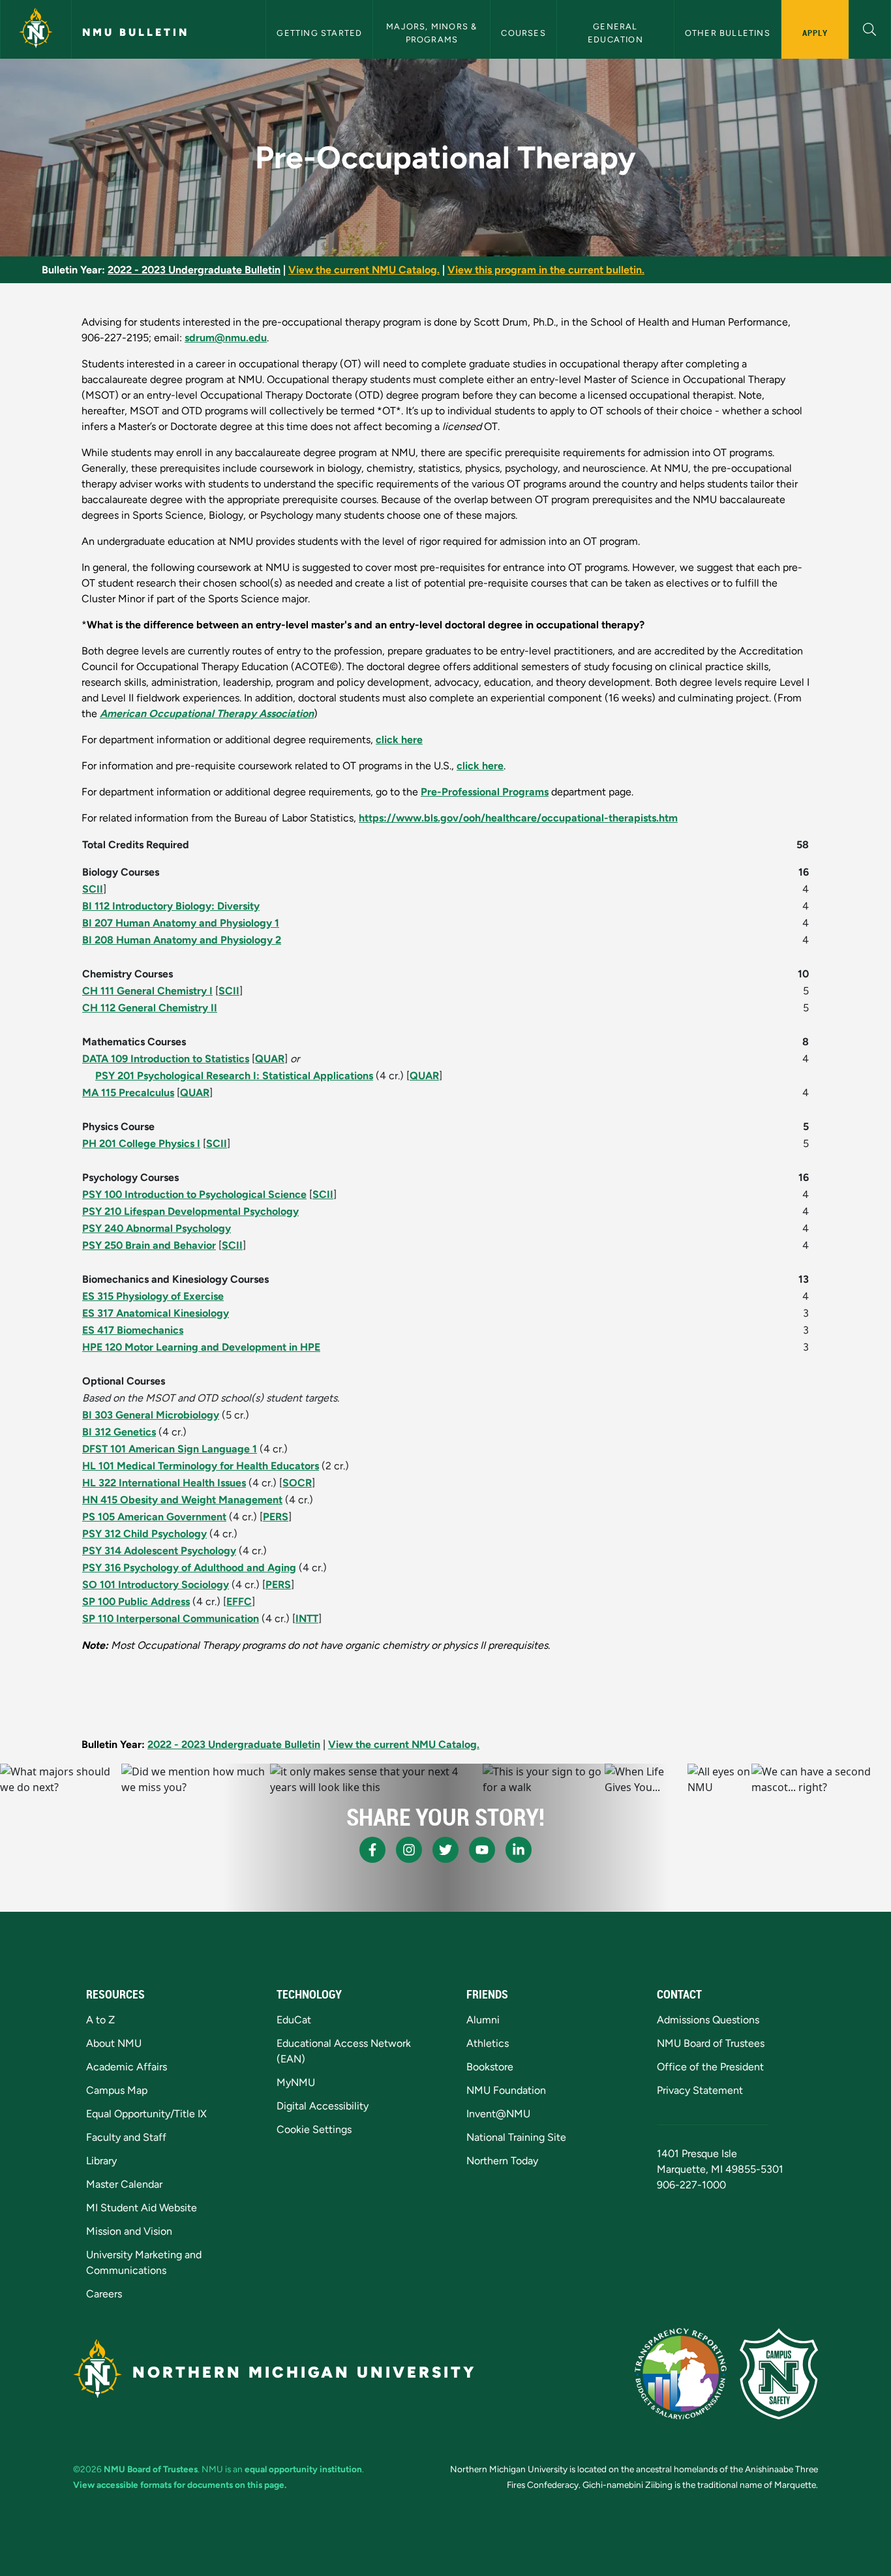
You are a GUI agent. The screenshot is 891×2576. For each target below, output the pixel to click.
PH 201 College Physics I (141, 1143)
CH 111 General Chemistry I (147, 991)
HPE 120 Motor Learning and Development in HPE (201, 1347)
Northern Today (502, 2161)
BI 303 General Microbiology (151, 1415)
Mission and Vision (129, 2231)
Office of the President (710, 2067)
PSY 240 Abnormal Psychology (157, 1228)
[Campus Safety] (779, 2374)
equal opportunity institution (303, 2469)
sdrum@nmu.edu (226, 338)
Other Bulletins (728, 33)
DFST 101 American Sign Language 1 (170, 1449)
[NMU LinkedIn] (519, 1850)
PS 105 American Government (154, 1517)
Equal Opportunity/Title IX (146, 2114)
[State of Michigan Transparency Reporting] (681, 2374)
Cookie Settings (314, 2129)
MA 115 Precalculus (128, 1093)
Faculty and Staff (126, 2137)
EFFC (239, 1602)
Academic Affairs (127, 2067)
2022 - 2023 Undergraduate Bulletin (194, 270)
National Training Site (516, 2137)
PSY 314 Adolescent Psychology (159, 1551)
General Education (615, 33)
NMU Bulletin (136, 32)
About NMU (114, 2043)
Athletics (488, 2043)
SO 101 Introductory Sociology (156, 1585)
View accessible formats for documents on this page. (180, 2485)
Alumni (483, 2020)
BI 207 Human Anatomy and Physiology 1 (181, 923)
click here (399, 740)
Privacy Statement (700, 2090)
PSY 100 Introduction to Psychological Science (194, 1194)
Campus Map (117, 2090)
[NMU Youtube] (482, 1850)
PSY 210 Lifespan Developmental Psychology (190, 1211)
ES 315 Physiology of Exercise (153, 1296)
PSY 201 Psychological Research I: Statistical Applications (234, 1076)
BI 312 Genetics (119, 1432)
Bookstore (490, 2067)
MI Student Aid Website (142, 2208)
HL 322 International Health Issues (164, 1483)
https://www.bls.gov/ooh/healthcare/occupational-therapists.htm (518, 818)
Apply (815, 33)
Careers (104, 2294)
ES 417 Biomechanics (133, 1330)
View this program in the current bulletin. (546, 270)
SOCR (297, 1483)
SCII (93, 889)
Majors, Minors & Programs (433, 33)
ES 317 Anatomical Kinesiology (156, 1313)
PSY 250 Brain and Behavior (149, 1245)
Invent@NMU (498, 2114)
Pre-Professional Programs (485, 792)
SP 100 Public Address (136, 1602)
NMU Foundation (506, 2090)
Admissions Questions (708, 2020)
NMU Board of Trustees (711, 2043)
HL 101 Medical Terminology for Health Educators (201, 1466)
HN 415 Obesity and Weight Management (182, 1500)
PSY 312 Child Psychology (144, 1534)
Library (101, 2161)
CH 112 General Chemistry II (150, 1008)
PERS (276, 1517)
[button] (870, 28)
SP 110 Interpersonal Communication (171, 1618)
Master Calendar (124, 2184)
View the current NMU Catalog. (364, 270)
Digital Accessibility (323, 2106)
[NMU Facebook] (372, 1850)
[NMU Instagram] (409, 1850)
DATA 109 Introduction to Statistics (166, 1059)
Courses (523, 33)
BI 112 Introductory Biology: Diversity (171, 906)
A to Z (100, 2020)
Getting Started (319, 33)
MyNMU (296, 2082)
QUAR (270, 1059)
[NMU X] (445, 1850)
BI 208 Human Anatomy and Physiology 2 (182, 940)
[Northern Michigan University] (36, 29)
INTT (307, 1618)
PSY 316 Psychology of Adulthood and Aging (189, 1568)
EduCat (294, 2020)
